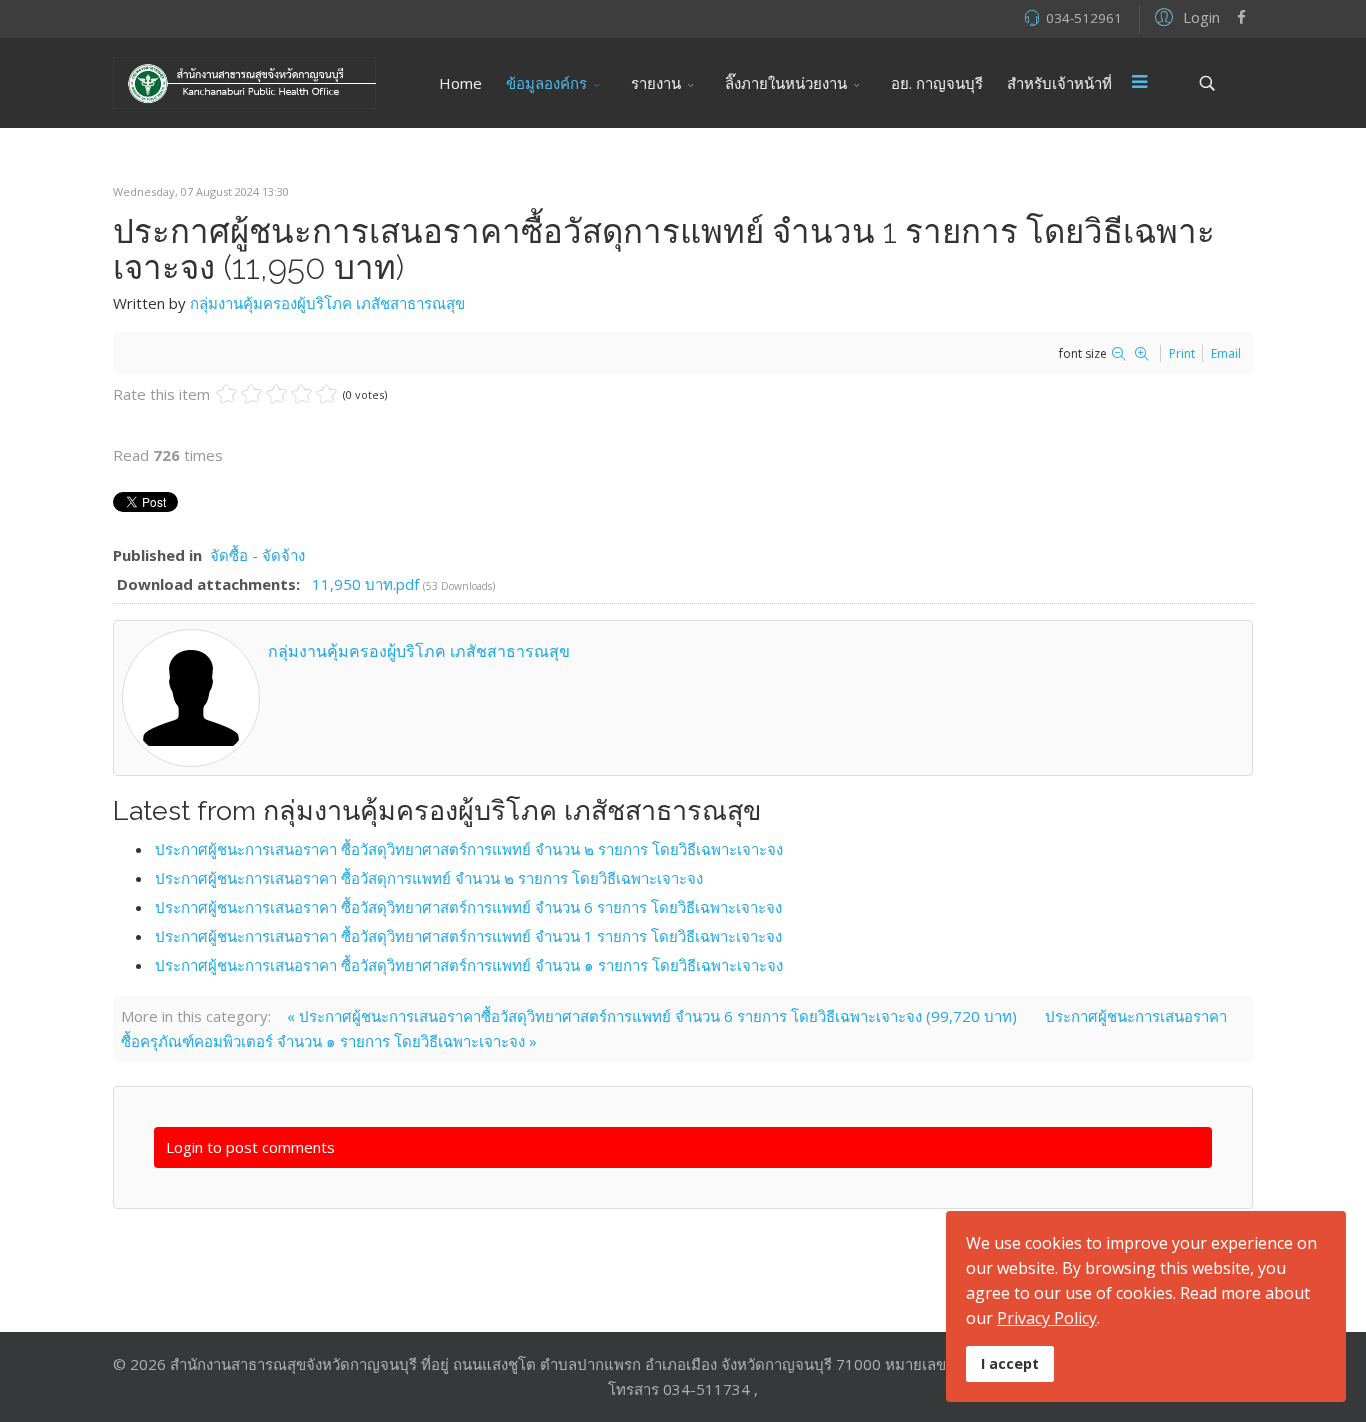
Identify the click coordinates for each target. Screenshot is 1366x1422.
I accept (1010, 1363)
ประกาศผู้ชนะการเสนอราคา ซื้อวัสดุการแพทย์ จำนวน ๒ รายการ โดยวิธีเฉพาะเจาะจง (429, 878)
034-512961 (1084, 18)
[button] (1184, 16)
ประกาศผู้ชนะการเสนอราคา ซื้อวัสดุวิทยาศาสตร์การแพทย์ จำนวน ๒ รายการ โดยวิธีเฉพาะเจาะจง (469, 849)
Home (460, 83)
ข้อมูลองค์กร (546, 83)
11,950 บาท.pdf (367, 584)
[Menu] (1140, 83)
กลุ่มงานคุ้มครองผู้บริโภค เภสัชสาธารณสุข (327, 303)
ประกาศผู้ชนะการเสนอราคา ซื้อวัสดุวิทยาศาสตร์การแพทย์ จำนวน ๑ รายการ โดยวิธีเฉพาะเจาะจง (469, 965)
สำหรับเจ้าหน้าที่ (1059, 83)
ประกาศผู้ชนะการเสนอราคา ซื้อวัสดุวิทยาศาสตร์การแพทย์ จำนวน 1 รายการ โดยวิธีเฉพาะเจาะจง (468, 936)
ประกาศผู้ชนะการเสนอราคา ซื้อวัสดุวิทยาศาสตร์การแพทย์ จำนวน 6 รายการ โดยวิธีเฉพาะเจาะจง (468, 907)
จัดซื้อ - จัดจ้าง (257, 555)
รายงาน (656, 83)
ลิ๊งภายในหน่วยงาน (786, 83)
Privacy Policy (1047, 1318)
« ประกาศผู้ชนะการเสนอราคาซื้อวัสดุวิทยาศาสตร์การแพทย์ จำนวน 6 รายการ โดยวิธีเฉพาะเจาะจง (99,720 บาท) (652, 1016)
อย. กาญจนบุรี (937, 83)
